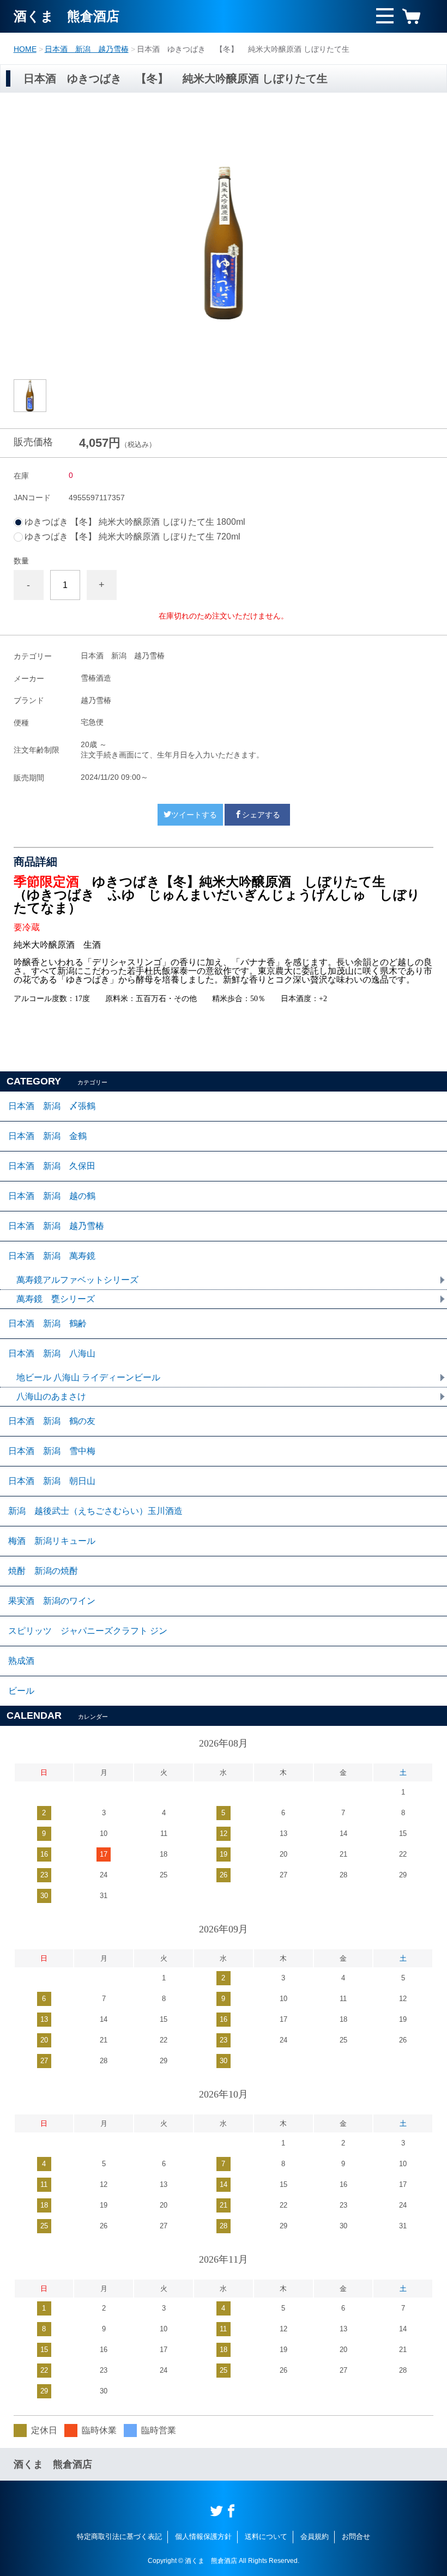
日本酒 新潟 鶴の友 (52, 1421)
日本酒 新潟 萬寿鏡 (52, 1256)
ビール (21, 1691)
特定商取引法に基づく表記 (119, 2536)
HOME (25, 49)
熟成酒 (21, 1661)
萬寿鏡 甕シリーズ (56, 1299)
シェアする (261, 815)
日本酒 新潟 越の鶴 (52, 1196)
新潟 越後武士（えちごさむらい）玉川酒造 (95, 1511)
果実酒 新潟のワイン (52, 1601)
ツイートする (194, 815)
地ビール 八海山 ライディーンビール (88, 1377)
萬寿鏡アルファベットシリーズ (77, 1280)
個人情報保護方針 (203, 2536)
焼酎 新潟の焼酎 (43, 1571)
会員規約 (315, 2536)
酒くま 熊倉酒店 (67, 16)
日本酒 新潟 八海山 (52, 1353)
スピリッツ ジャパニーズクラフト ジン (88, 1631)
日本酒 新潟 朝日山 (52, 1481)
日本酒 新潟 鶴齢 (47, 1323)
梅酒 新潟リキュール (52, 1541)
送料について (266, 2536)
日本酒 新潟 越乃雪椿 (87, 49)
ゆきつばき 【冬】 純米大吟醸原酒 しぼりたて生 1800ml (139, 522)
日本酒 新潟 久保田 (52, 1166)
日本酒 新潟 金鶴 (47, 1136)
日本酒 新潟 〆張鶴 (52, 1106)
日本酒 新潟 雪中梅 (52, 1451)
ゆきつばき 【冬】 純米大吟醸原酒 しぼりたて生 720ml (137, 537)
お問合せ (356, 2536)
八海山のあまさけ (51, 1396)
